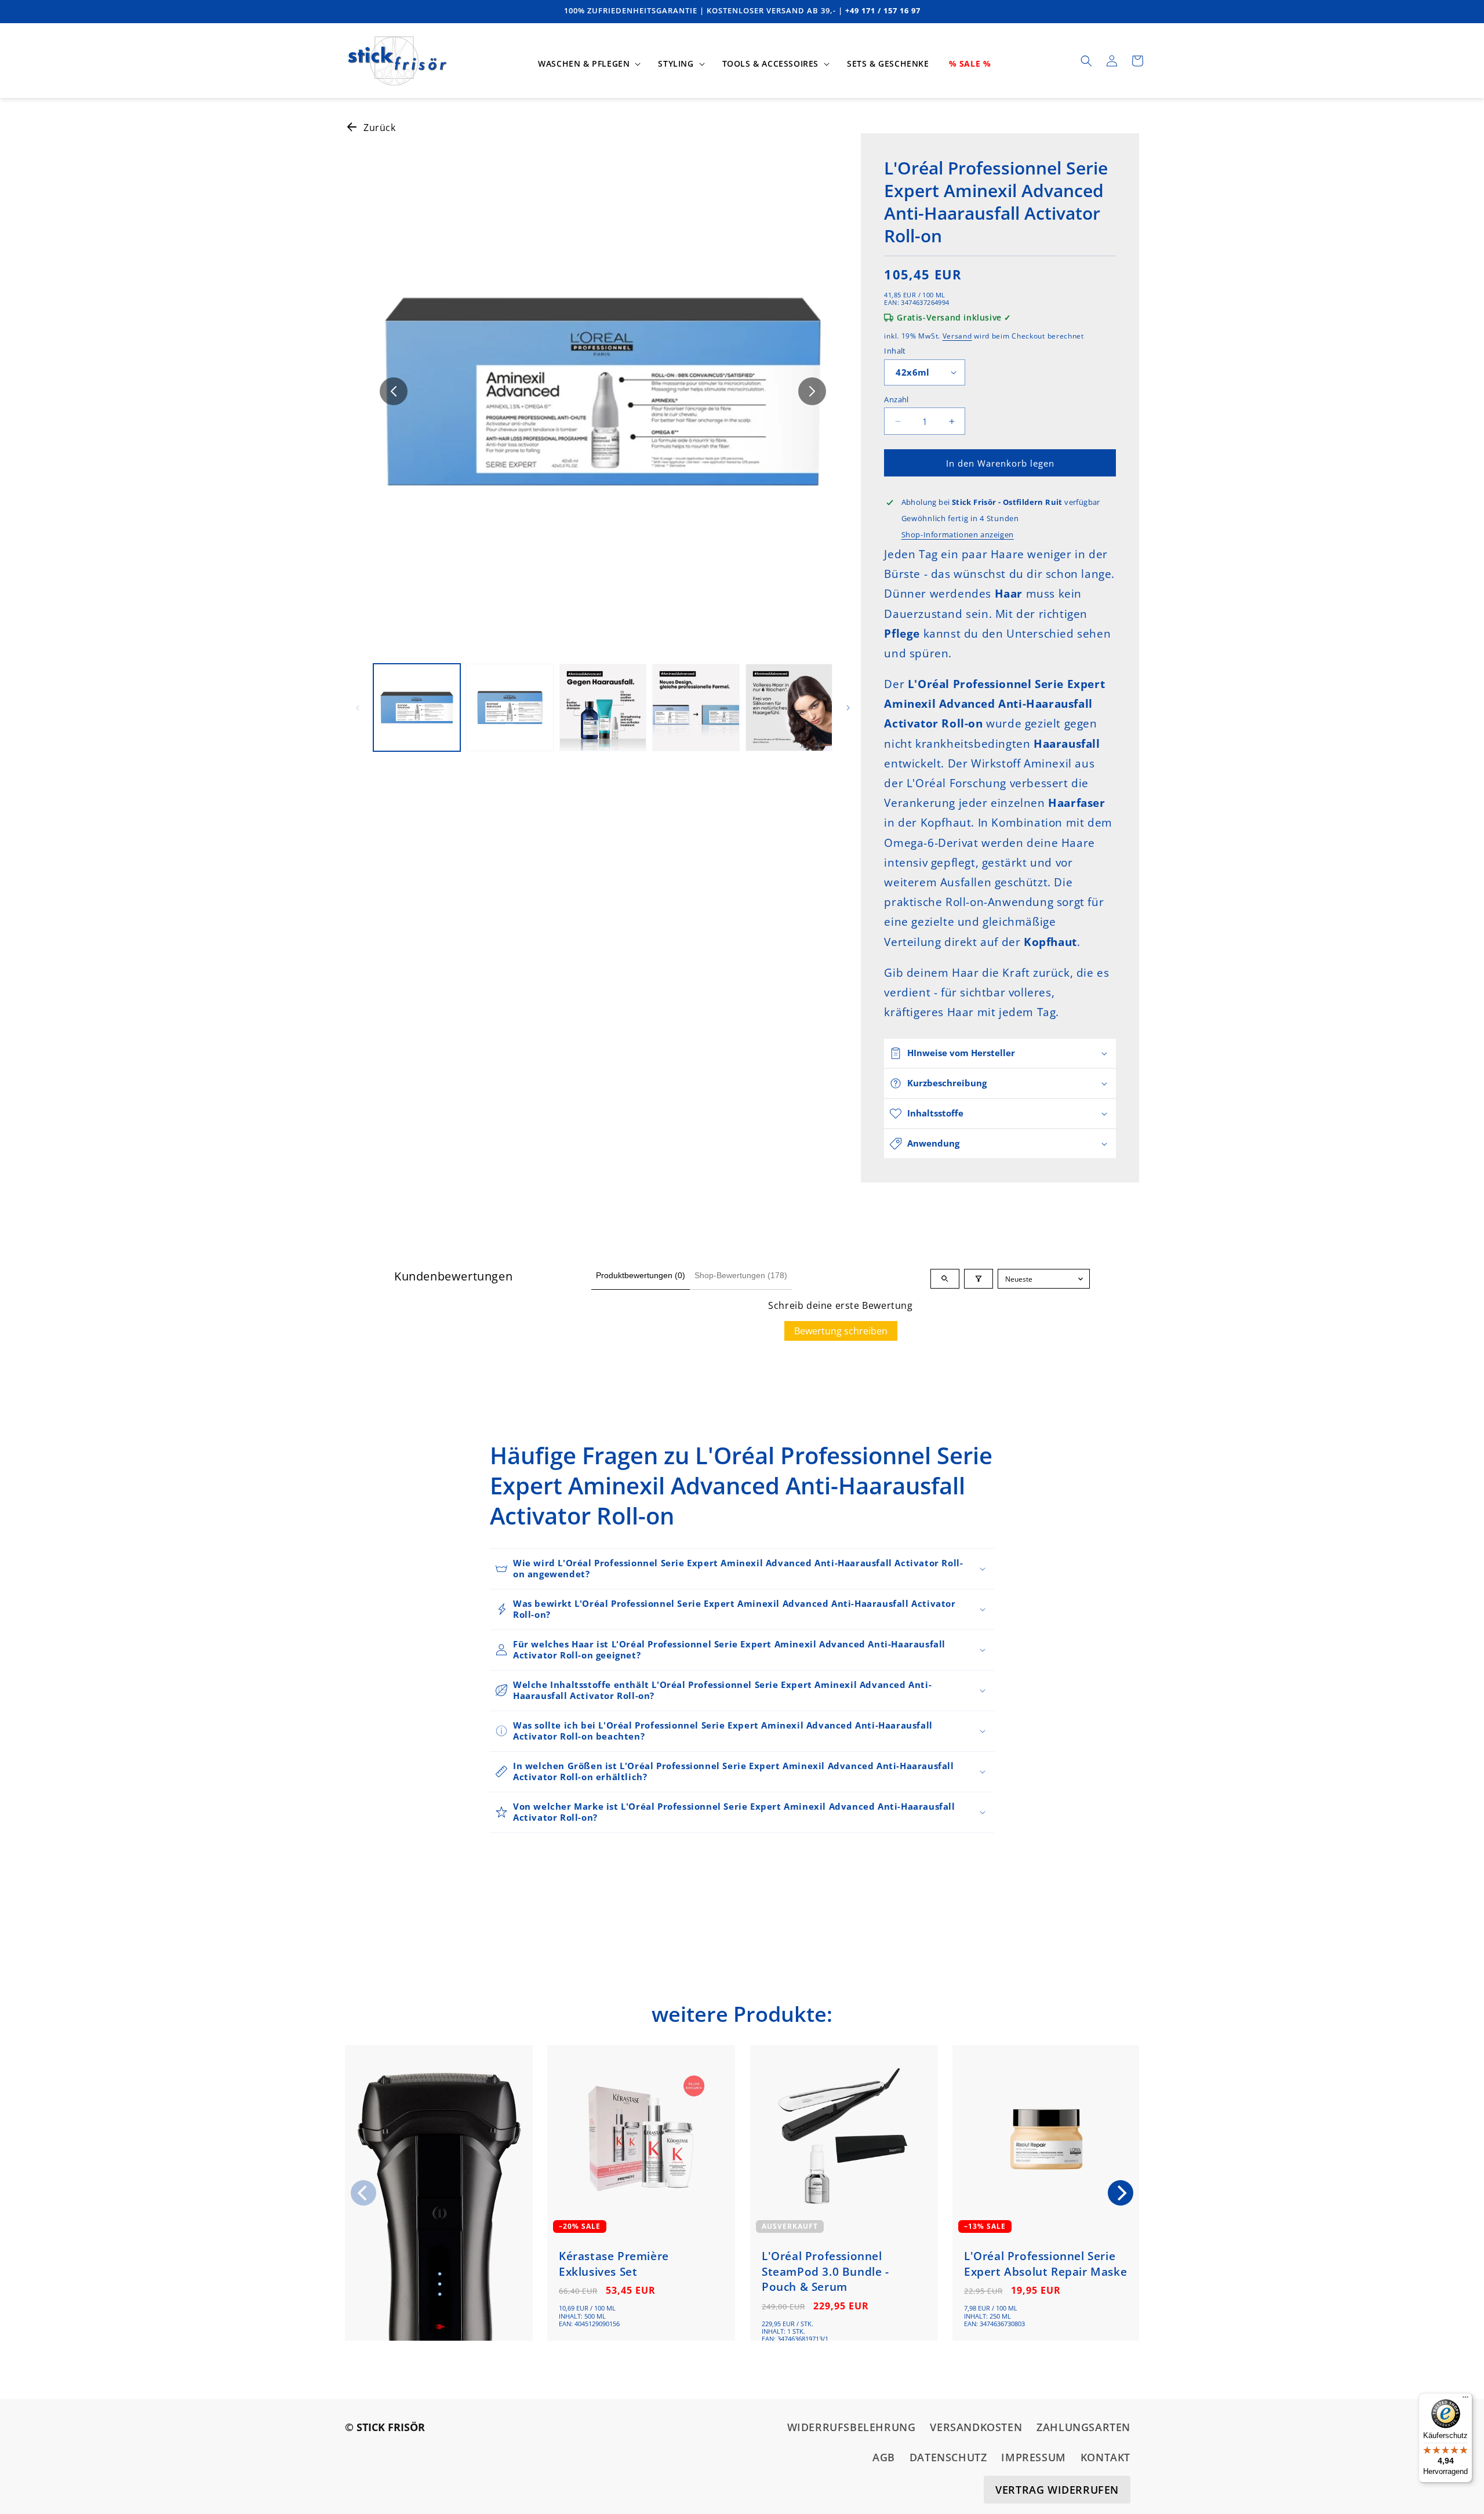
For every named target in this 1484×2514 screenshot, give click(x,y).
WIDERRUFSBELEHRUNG (852, 2427)
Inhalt (895, 351)
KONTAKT (1105, 2458)
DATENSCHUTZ (948, 2458)
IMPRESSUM (1033, 2458)
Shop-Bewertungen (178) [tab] (741, 1275)
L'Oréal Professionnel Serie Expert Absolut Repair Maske (1045, 2264)
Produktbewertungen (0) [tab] (641, 1275)
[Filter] (979, 1279)
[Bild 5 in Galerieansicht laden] (789, 707)
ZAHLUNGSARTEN (1083, 2427)
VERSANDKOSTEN (976, 2427)
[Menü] (1465, 2400)
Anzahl (896, 399)
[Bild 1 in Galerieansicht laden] (417, 707)
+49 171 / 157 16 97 (883, 10)
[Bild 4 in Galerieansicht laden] (696, 707)
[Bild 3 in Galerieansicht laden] (603, 707)
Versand (957, 336)
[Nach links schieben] (394, 391)
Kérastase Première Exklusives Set (614, 2264)
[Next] (1121, 2193)
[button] (588, 64)
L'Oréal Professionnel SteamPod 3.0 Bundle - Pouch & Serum (825, 2272)
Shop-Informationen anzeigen (958, 534)
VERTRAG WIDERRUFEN (1057, 2490)
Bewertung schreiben (841, 1331)
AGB (884, 2458)
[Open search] (945, 1279)
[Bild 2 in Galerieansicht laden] (510, 707)
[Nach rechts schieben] (812, 391)
